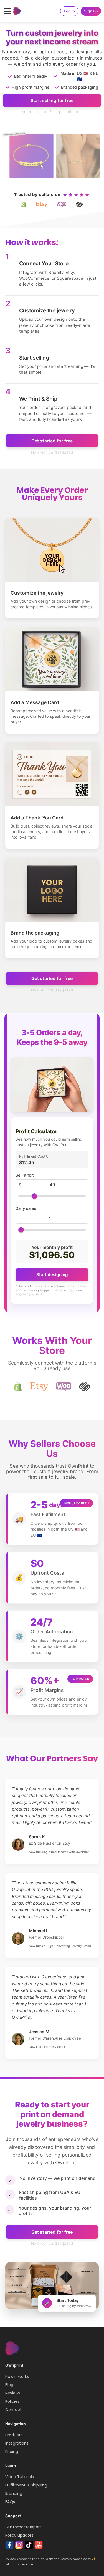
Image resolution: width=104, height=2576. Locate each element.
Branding (14, 2493)
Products (14, 2435)
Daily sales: (26, 1208)
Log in (69, 11)
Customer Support (23, 2527)
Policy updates (19, 2535)
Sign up (91, 11)
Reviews (13, 2393)
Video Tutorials (20, 2477)
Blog (9, 2385)
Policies (12, 2401)
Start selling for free (52, 100)
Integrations (17, 2443)
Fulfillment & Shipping (26, 2485)
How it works (17, 2376)
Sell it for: (25, 1175)
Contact (13, 2410)
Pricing (12, 2452)
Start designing (52, 1275)
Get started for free (52, 441)
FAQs (10, 2502)
